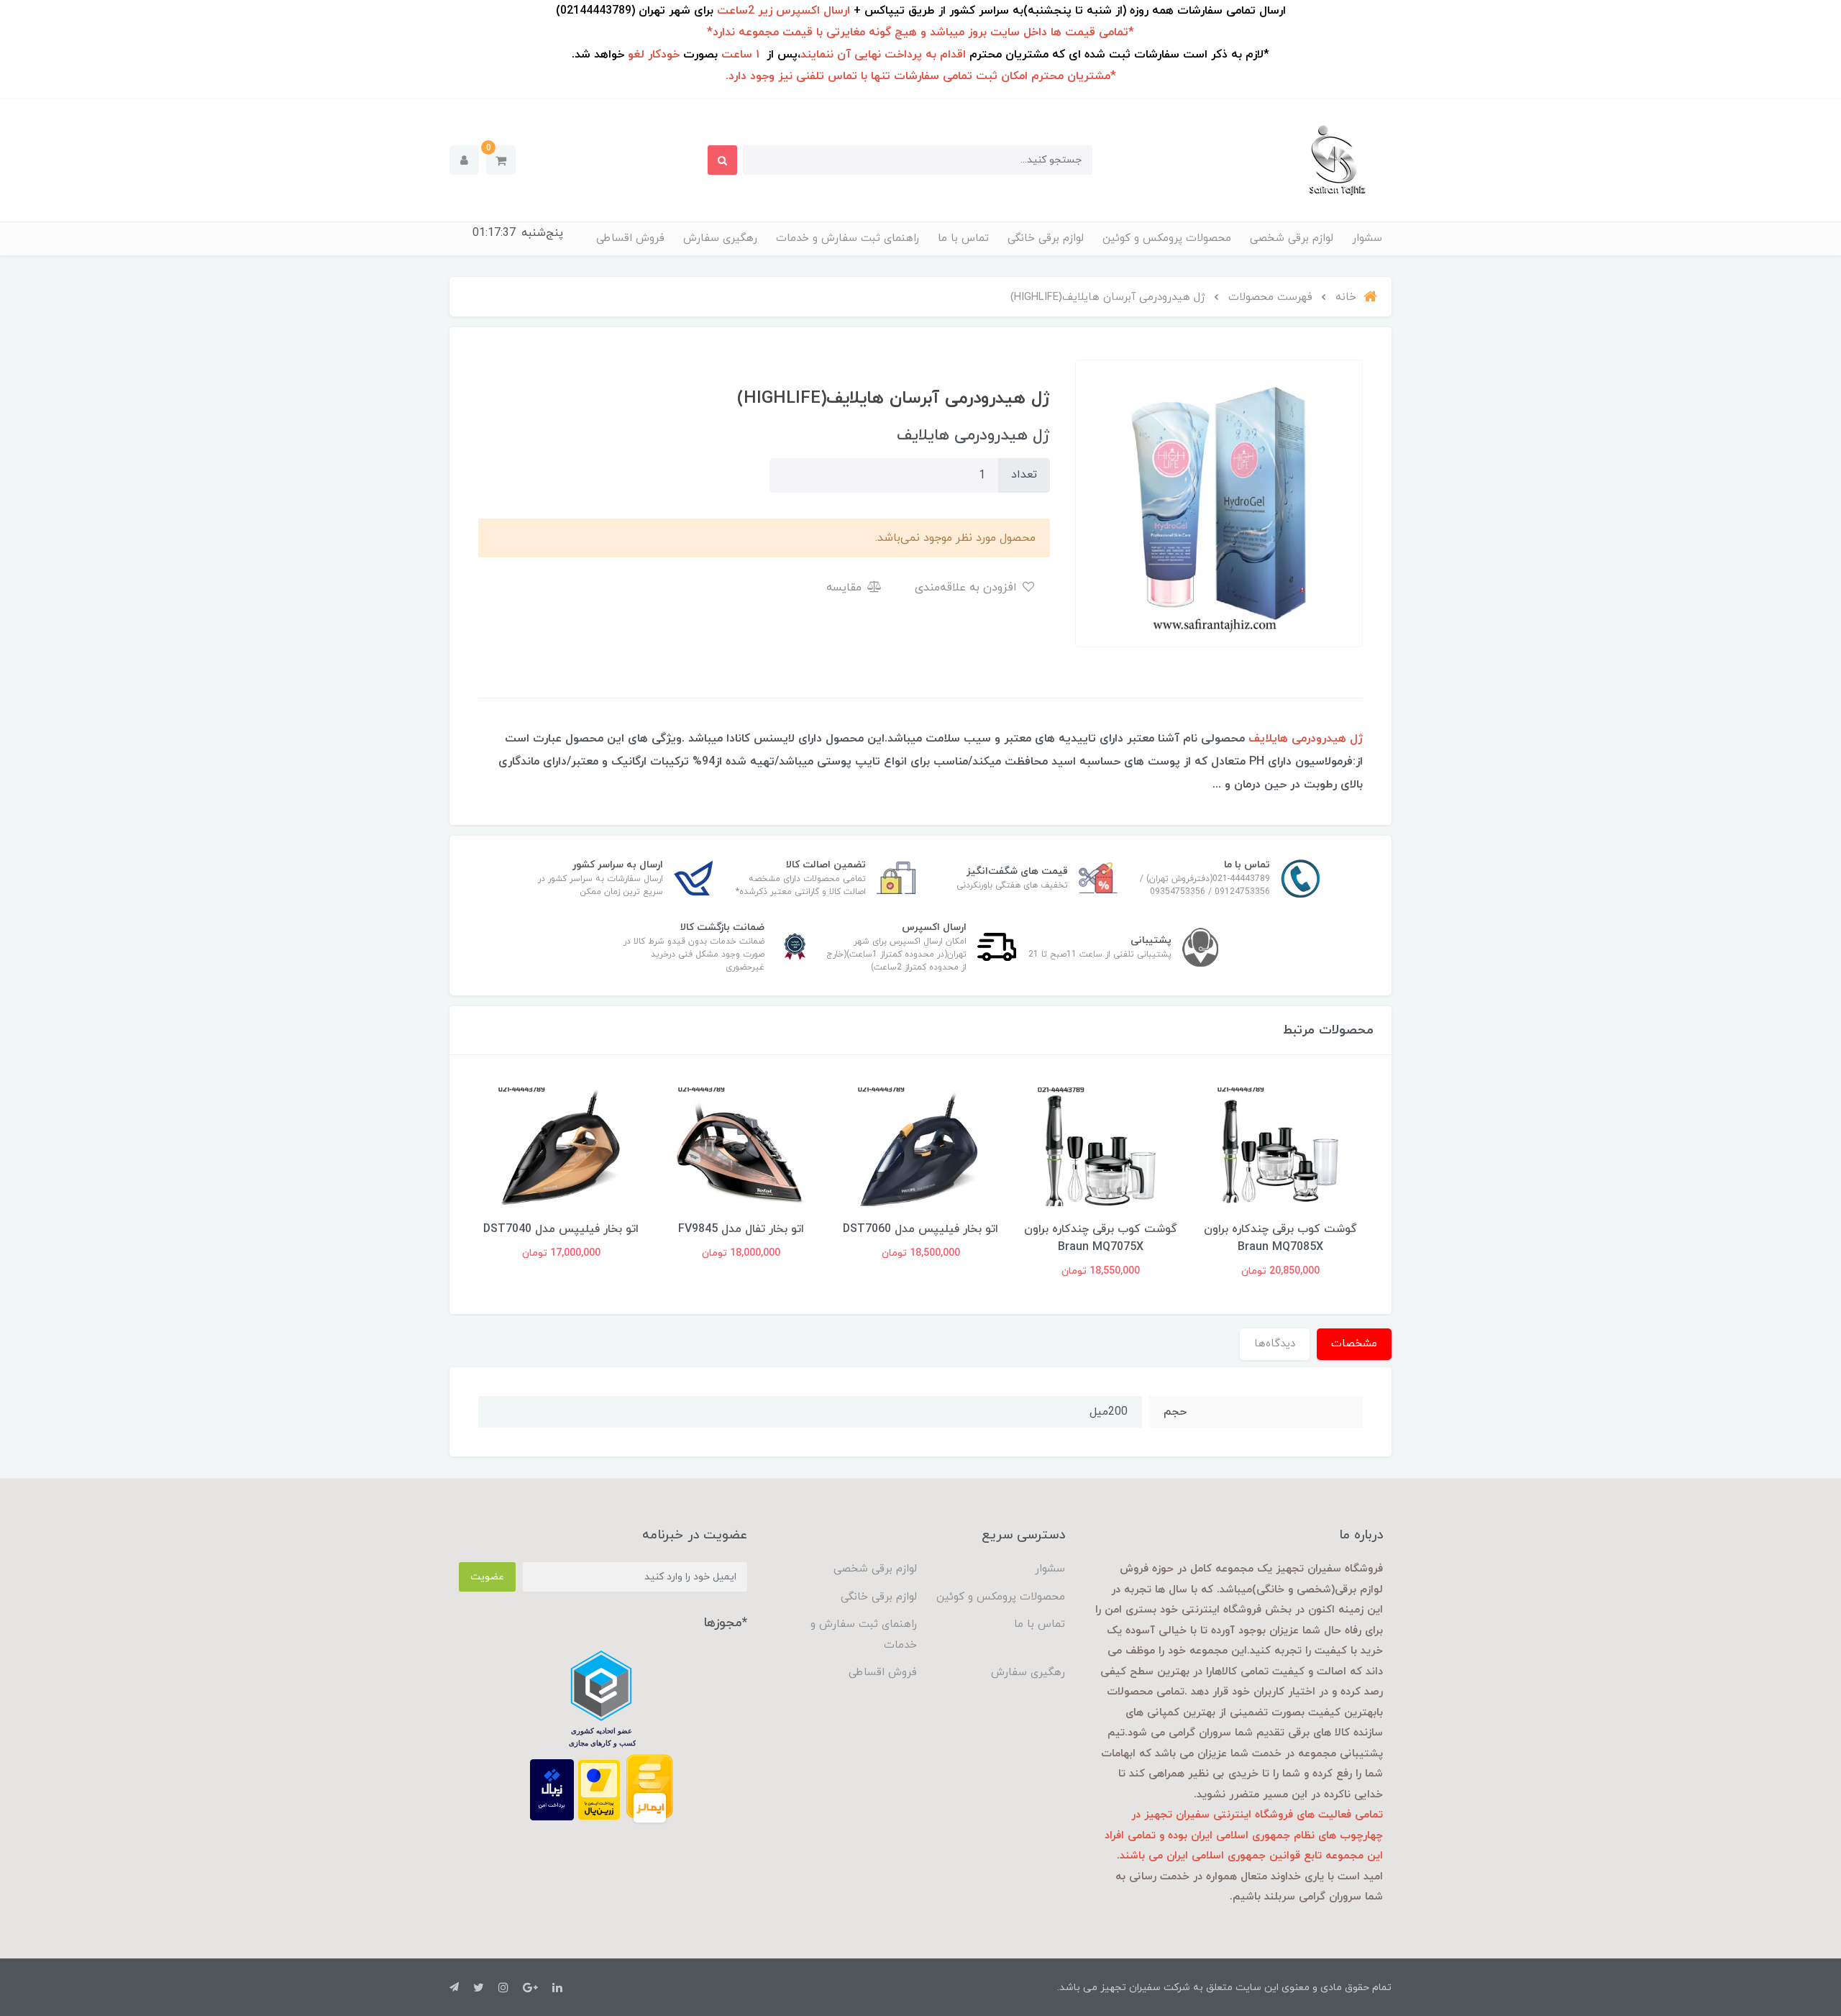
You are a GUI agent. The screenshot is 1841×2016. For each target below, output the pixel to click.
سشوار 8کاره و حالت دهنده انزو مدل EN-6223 (561, 1238)
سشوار (1367, 238)
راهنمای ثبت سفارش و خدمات (848, 238)
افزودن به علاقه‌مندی (968, 588)
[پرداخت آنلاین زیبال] (552, 1789)
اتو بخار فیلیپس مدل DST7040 (741, 1229)
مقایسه (846, 588)
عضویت (487, 1577)
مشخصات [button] (1354, 1344)
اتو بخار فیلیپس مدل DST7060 (1100, 1229)
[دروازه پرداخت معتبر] (599, 1789)
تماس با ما (963, 238)
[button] (501, 160)
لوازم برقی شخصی (1292, 238)
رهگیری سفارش (720, 238)
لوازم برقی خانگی (1046, 238)
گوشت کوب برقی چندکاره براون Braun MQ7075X (1280, 1238)
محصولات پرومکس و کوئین (1167, 238)
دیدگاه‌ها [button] (1275, 1344)
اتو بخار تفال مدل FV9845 (921, 1229)
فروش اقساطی (630, 238)
